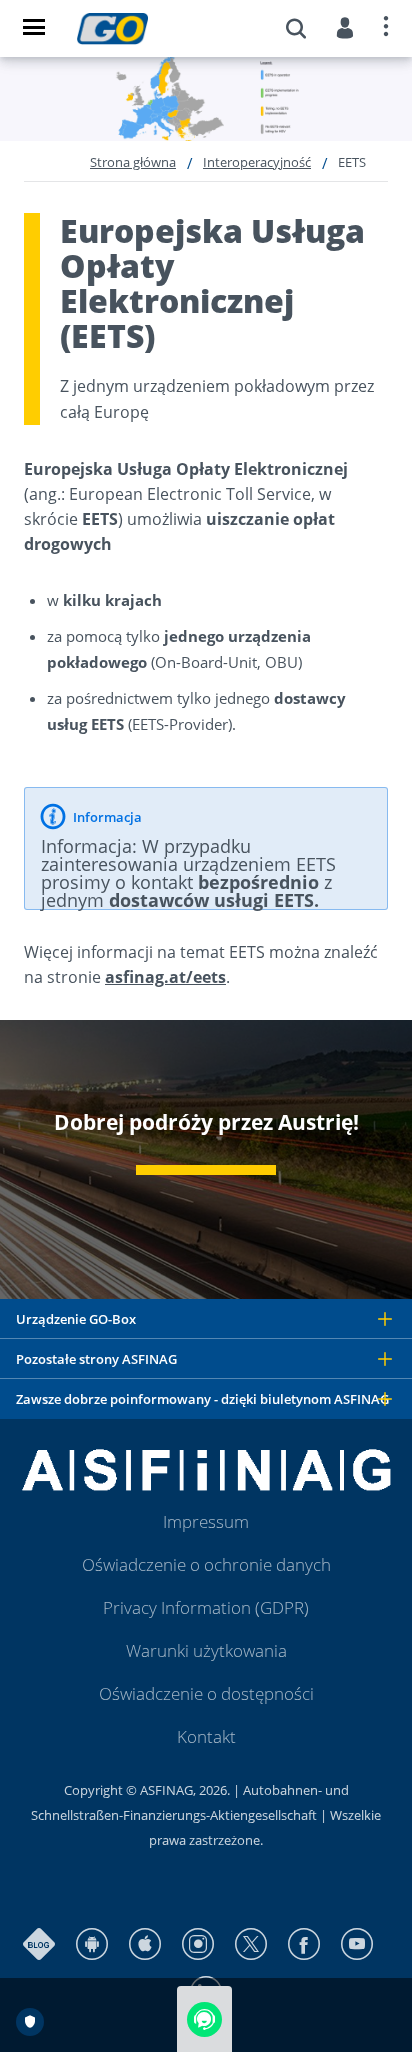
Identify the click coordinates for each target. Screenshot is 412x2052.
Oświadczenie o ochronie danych (206, 1564)
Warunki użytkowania (206, 1650)
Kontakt (206, 1736)
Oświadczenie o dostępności (206, 1693)
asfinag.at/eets (165, 977)
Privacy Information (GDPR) (206, 1607)
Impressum (206, 1521)
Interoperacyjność (257, 162)
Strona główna (133, 162)
